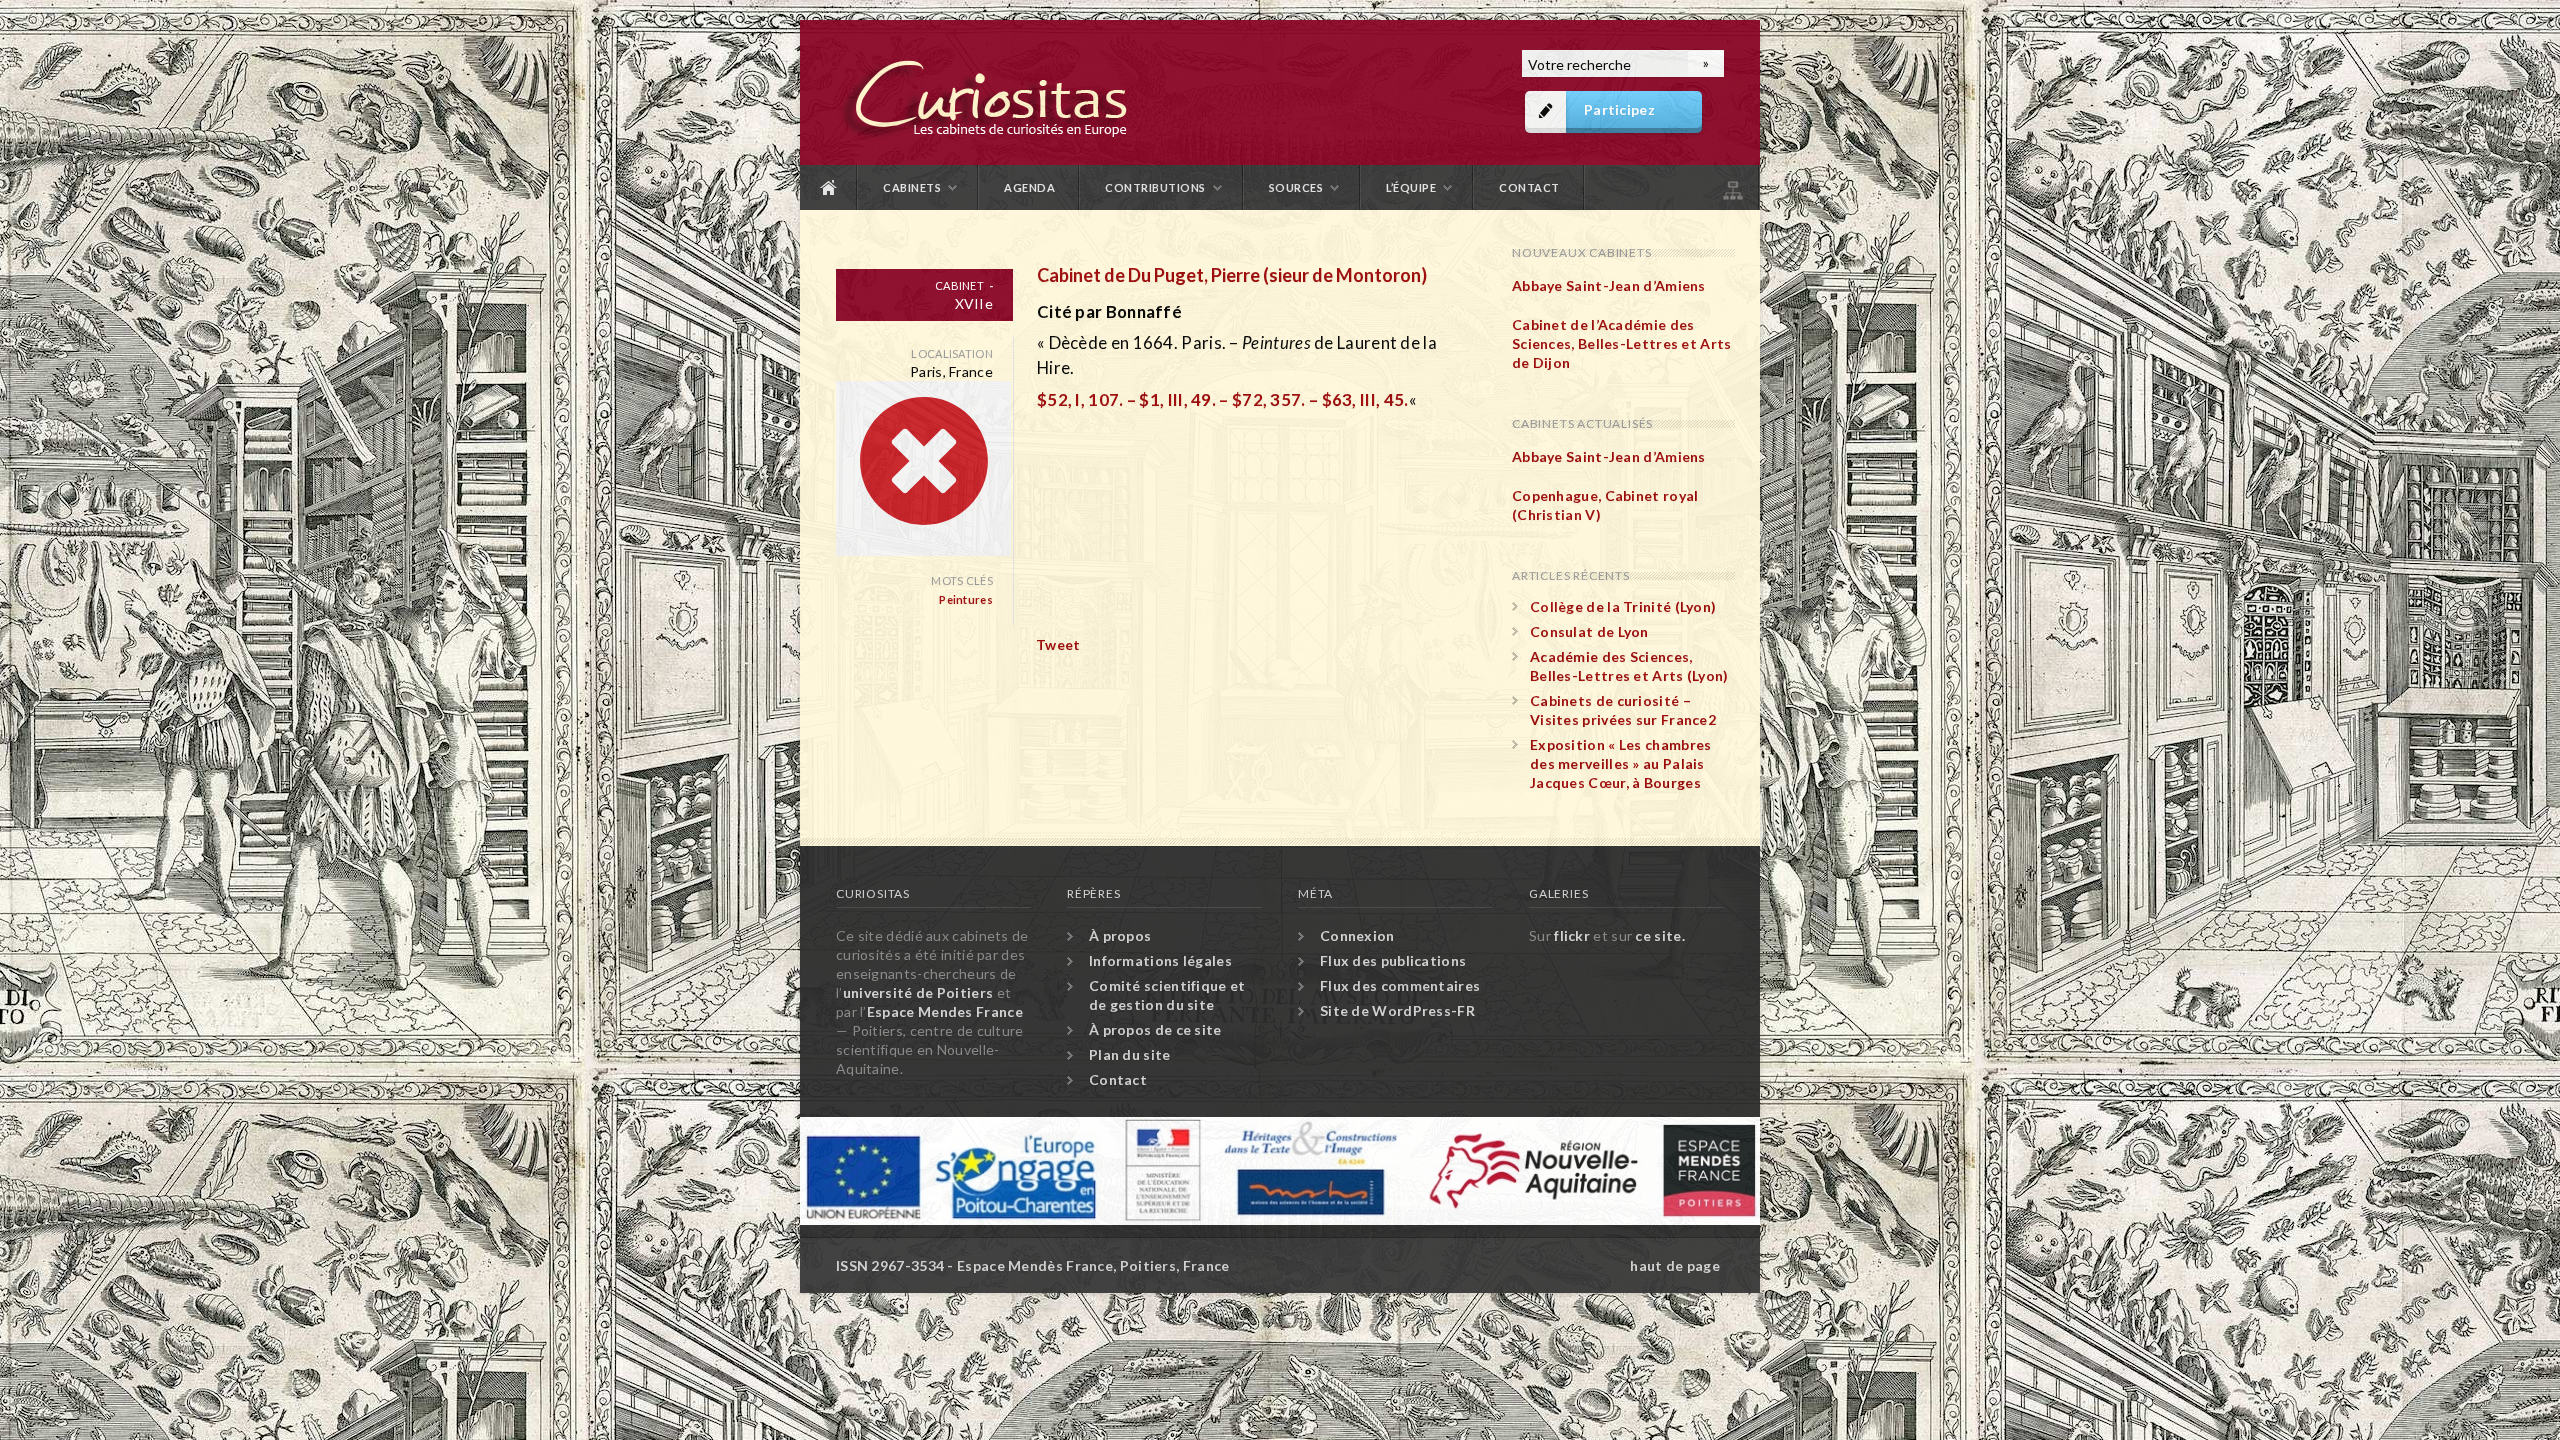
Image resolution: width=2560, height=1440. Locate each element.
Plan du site (1731, 187)
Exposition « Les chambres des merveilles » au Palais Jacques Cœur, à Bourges (1621, 763)
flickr (1572, 935)
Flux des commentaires (1400, 985)
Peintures (966, 599)
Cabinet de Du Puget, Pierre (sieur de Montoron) (1232, 275)
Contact (1529, 187)
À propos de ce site (1155, 1029)
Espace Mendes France (945, 1011)
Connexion (1357, 935)
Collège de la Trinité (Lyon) (1623, 606)
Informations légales (1160, 960)
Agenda (1029, 187)
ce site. (1659, 935)
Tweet (1058, 644)
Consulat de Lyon (1589, 631)
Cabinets (912, 187)
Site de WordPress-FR (1397, 1010)
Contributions (1155, 187)
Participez (1619, 109)
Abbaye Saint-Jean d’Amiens (1609, 285)
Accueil (829, 187)
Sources (1296, 187)
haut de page (1675, 1265)
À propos (1120, 935)
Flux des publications (1393, 960)
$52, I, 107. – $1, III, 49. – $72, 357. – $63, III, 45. (1223, 399)
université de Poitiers (918, 992)
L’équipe (1411, 187)
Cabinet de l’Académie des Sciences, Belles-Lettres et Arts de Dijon (1622, 343)
